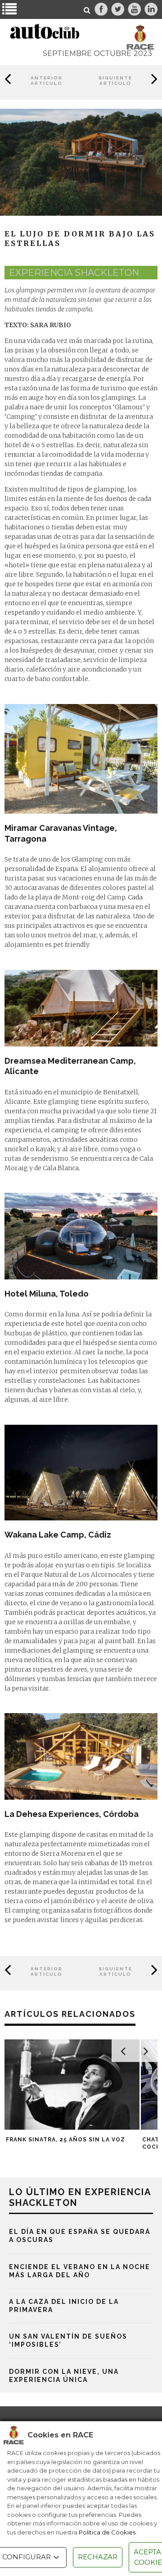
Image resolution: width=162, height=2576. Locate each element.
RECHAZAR (98, 2557)
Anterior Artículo (47, 81)
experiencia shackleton (74, 273)
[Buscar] (87, 10)
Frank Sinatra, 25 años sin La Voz (65, 2140)
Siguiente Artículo (115, 81)
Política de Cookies (107, 2532)
